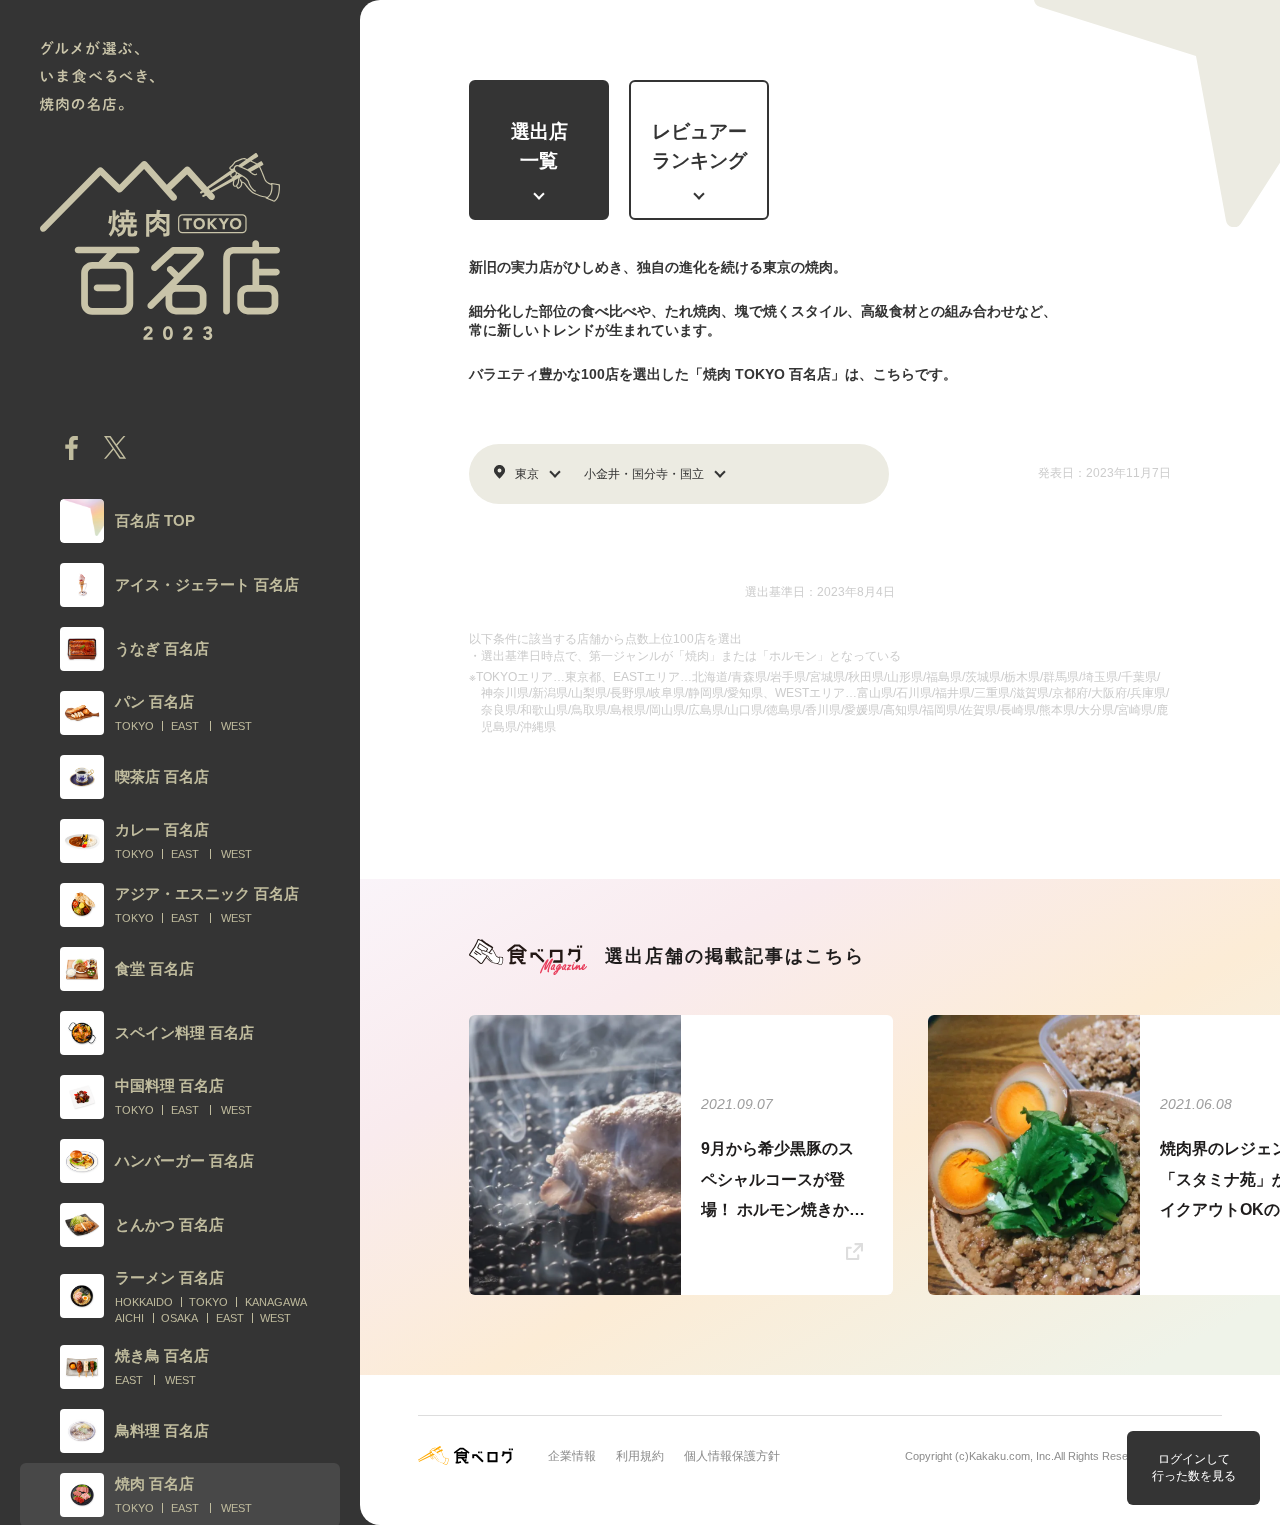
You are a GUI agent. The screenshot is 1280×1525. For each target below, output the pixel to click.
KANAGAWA (276, 1302)
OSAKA (179, 1318)
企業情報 (572, 1456)
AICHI (129, 1318)
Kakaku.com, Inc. (1011, 1456)
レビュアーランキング (699, 146)
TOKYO (134, 726)
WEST (236, 726)
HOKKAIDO (144, 1302)
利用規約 (640, 1456)
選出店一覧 (539, 146)
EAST (185, 726)
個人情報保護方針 (732, 1456)
